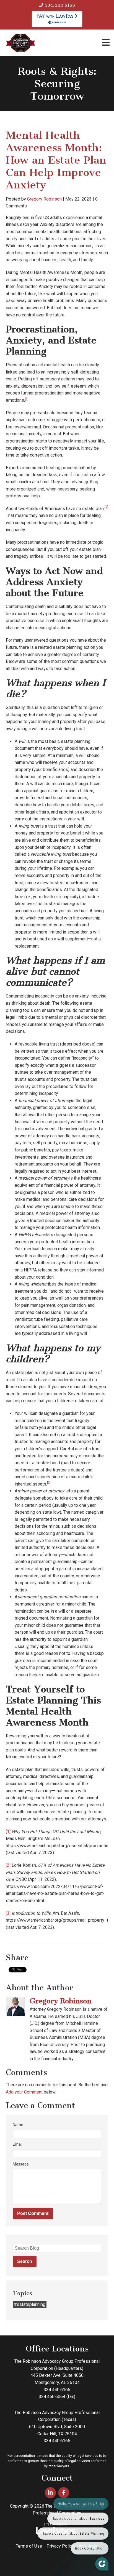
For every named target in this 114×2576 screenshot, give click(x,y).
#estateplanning (30, 2304)
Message (21, 2164)
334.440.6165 (60, 5)
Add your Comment (24, 2092)
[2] (8, 1865)
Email (18, 2144)
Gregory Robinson (44, 199)
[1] (8, 1832)
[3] (8, 1913)
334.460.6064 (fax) (57, 2397)
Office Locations (57, 2349)
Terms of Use (29, 2546)
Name (18, 2125)
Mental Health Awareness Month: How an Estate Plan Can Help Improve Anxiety (56, 160)
